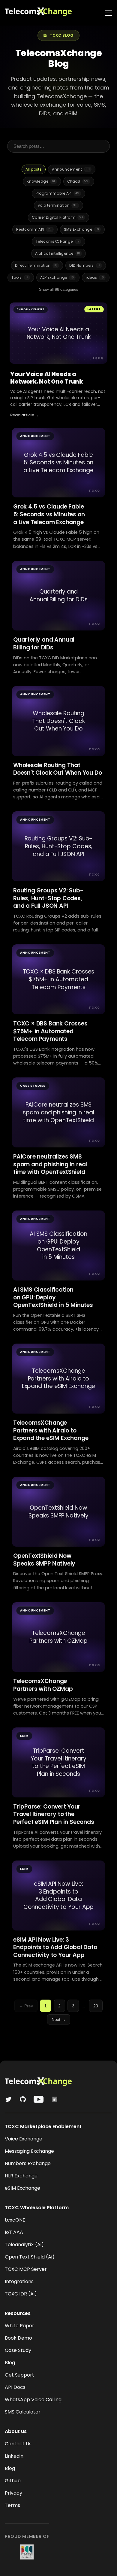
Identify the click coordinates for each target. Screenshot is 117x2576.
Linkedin (14, 2456)
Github (13, 2481)
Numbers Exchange (28, 2163)
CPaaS (78, 181)
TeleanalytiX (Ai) (24, 2245)
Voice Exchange (24, 2139)
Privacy (13, 2493)
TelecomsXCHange (58, 241)
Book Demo (18, 2338)
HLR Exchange (21, 2176)
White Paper (19, 2326)
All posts (34, 169)
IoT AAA (14, 2232)
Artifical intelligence (58, 253)
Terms (12, 2505)
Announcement (71, 169)
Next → (59, 2019)
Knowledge (41, 181)
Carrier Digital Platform (58, 217)
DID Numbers (85, 265)
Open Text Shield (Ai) (30, 2257)
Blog (10, 2363)
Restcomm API (34, 229)
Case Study (18, 2350)
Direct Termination (36, 265)
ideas (95, 277)
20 (96, 2006)
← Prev (26, 2006)
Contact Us (18, 2444)
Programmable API (57, 193)
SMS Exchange (82, 229)
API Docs (15, 2387)
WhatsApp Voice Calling (33, 2400)
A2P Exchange (57, 277)
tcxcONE (15, 2220)
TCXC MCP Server (26, 2269)
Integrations (19, 2281)
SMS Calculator (23, 2412)
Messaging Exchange (29, 2151)
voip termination (58, 205)
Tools (20, 277)
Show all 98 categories (59, 289)
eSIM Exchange (22, 2188)
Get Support (19, 2375)
